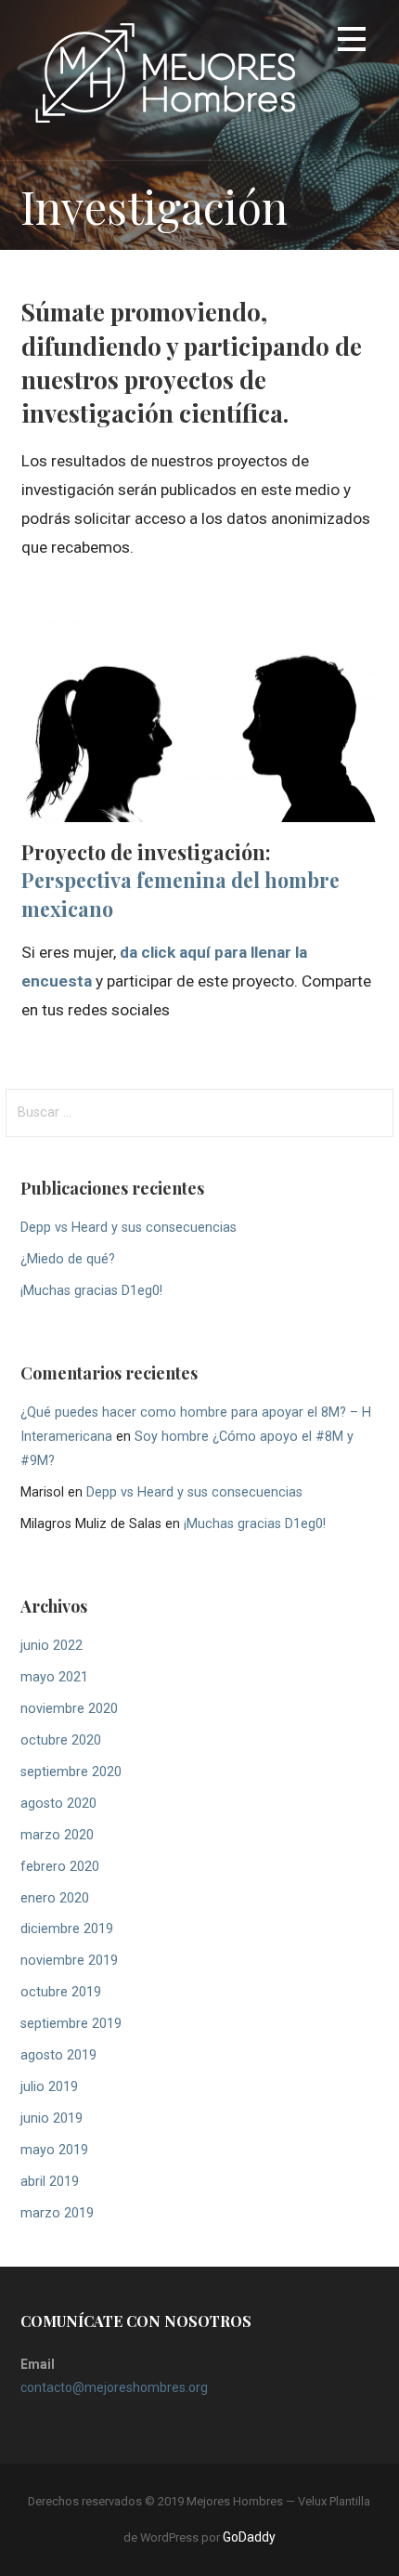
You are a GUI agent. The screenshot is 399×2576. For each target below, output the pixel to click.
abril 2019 (50, 2182)
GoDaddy (249, 2537)
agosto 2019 (58, 2055)
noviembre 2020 (69, 1709)
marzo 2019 (57, 2213)
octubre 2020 (61, 1740)
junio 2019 (51, 2118)
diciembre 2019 (67, 1929)
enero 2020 (55, 1898)
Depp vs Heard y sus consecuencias (129, 1228)
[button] (352, 42)
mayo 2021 (54, 1677)
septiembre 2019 (71, 2024)
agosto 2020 (58, 1804)
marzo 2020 (57, 1835)
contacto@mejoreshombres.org (114, 2387)
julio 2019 (49, 2087)
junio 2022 (51, 1646)
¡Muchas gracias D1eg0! (91, 1291)
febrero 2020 (60, 1867)
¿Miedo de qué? (68, 1259)
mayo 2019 (54, 2150)
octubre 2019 (61, 1992)
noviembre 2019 (69, 1961)
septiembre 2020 (71, 1772)
